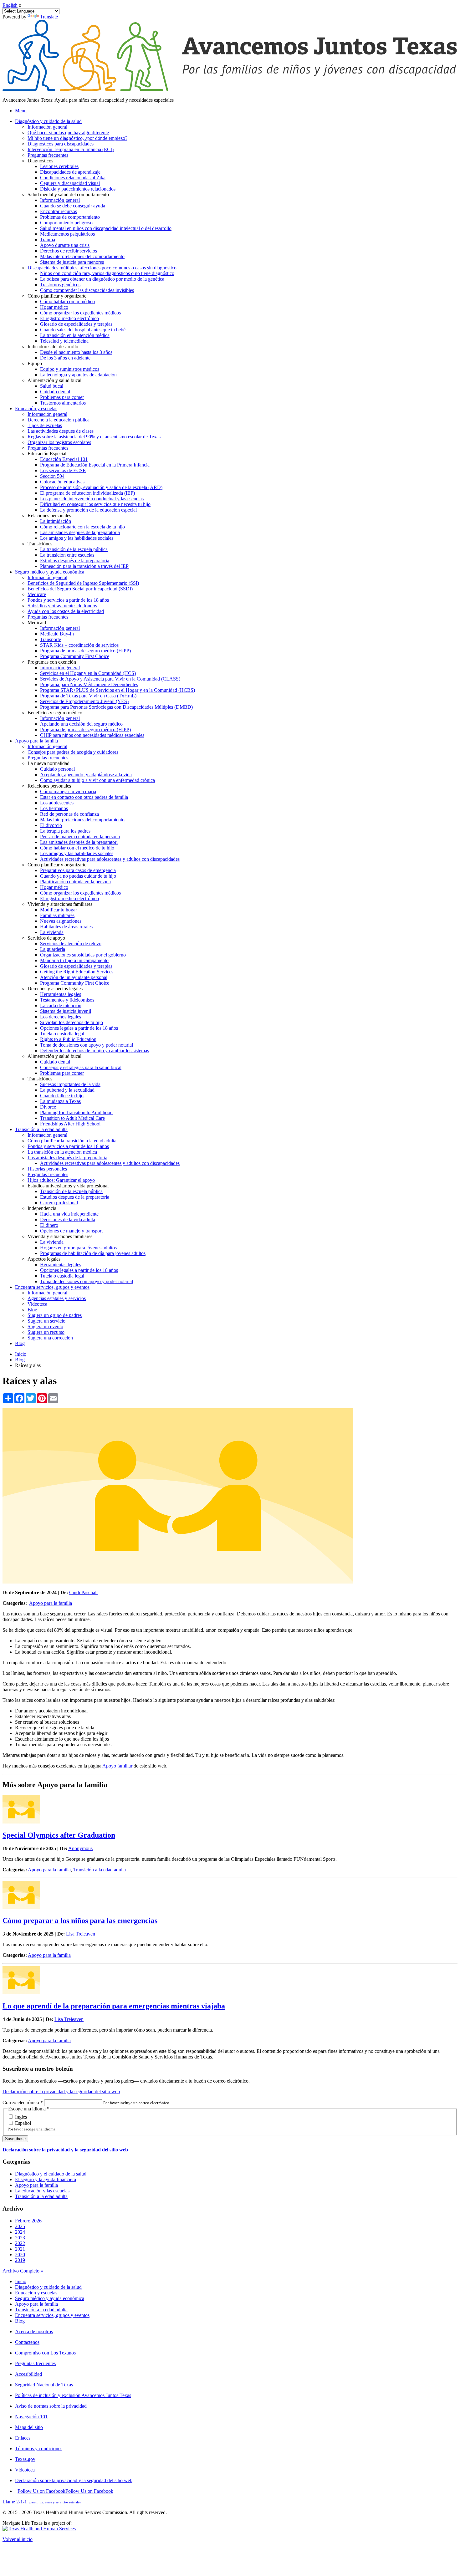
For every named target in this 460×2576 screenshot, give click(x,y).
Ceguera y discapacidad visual (70, 183)
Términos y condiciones (39, 2448)
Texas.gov (25, 2459)
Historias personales (47, 1169)
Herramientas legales (61, 994)
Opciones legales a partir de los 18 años (79, 1028)
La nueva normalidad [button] (49, 763)
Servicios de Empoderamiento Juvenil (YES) (84, 701)
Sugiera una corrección (50, 1338)
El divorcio (51, 825)
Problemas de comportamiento (70, 217)
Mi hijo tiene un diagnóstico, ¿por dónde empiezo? (77, 138)
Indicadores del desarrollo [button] (53, 347)
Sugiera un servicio (46, 1321)
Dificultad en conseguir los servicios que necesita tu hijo (95, 504)
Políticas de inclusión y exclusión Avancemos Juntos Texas (73, 2395)
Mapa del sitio (29, 2427)
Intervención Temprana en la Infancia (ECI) (71, 149)
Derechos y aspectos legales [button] (55, 989)
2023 (20, 2238)
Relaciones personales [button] (49, 515)
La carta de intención (61, 1005)
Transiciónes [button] (40, 544)
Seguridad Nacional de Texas (44, 2385)
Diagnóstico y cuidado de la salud (48, 2287)
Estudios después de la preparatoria (75, 561)
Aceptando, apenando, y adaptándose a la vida (86, 775)
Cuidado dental (55, 392)
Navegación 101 (31, 2417)
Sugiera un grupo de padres (55, 1315)
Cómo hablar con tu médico (67, 301)
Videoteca (37, 1304)
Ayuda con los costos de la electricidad (66, 611)
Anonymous (80, 1848)
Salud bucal (52, 386)
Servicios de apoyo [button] (46, 938)
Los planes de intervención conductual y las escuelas (92, 499)
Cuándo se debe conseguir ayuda (73, 206)
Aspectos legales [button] (44, 1259)
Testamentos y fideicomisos (67, 1000)
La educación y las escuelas (42, 2191)
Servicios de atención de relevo (71, 944)
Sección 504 (52, 476)
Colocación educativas (62, 482)
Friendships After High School (70, 1124)
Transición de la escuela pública (71, 1191)
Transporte (51, 639)
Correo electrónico (23, 2102)
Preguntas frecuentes (48, 155)
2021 (20, 2249)
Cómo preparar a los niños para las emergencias (80, 1921)
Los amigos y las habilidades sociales (77, 538)
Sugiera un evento (45, 1326)
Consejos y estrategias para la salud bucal (81, 1067)
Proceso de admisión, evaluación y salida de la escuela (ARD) (101, 487)
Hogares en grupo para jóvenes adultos (78, 1248)
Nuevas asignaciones (61, 921)
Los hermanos (54, 808)
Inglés (20, 2117)
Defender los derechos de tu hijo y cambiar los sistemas (95, 1051)
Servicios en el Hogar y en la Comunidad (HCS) (88, 673)
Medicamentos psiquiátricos (67, 234)
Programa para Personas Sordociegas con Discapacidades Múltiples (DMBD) (116, 707)
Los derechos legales (61, 1017)
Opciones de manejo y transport (71, 1231)
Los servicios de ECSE (63, 470)
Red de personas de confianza (69, 814)
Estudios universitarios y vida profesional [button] (68, 1186)
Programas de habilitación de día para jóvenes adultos (93, 1253)
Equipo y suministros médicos (70, 369)
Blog (32, 1310)
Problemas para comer (62, 397)
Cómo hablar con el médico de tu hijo (77, 848)
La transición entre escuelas (67, 555)
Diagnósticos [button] (40, 161)
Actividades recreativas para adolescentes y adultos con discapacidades (110, 859)
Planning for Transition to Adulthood (76, 1112)
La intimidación (56, 521)
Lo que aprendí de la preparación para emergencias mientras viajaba (114, 2006)
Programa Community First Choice (75, 656)
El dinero (49, 1225)
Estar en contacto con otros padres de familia (84, 797)
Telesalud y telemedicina (64, 341)
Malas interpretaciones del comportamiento (82, 256)
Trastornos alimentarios (63, 403)
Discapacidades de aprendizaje (70, 172)
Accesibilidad (28, 2374)
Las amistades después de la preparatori (79, 842)
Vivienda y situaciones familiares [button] (60, 904)
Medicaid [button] (37, 622)
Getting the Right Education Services (77, 972)
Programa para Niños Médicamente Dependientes (89, 684)
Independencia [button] (42, 1208)
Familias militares (57, 915)
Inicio (21, 1354)
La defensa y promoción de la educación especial (88, 510)
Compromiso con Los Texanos (45, 2353)
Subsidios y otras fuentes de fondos (62, 606)
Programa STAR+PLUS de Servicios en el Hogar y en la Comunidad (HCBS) (118, 690)
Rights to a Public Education (68, 1039)
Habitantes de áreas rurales (66, 927)
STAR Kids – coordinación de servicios (79, 645)
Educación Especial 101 (64, 459)
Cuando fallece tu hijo (62, 1096)
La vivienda (52, 932)
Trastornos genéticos (60, 285)
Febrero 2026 (28, 2221)
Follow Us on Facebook (65, 2491)
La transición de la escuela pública (74, 549)
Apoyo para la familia (51, 1603)
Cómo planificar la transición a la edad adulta (72, 1141)
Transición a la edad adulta (100, 1870)
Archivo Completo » (23, 2271)
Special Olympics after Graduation (59, 1835)
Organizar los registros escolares (59, 442)
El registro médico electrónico (69, 318)
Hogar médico (54, 307)
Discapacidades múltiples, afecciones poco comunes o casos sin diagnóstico (102, 268)
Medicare (37, 594)
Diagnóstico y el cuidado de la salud (51, 2174)
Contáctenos (27, 2342)
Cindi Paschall (83, 1592)
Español (22, 2123)
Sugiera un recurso (46, 1332)
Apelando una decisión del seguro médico (81, 724)
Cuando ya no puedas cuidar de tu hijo (78, 876)
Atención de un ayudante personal (74, 977)
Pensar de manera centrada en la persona (80, 837)
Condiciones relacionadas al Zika (73, 178)
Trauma (48, 240)
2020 (20, 2255)
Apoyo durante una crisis (65, 245)
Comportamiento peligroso (66, 223)
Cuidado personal (57, 769)
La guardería (53, 949)
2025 (20, 2226)
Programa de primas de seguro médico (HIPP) (85, 651)
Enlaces (23, 2438)
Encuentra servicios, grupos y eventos (52, 2315)
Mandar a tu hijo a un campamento (74, 960)
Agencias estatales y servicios (57, 1298)
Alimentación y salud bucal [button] (54, 380)
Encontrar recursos (59, 211)
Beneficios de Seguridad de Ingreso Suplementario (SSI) (83, 583)
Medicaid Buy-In (57, 634)
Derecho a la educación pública (59, 420)
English (10, 5)
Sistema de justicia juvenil (66, 1011)
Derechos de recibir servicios (69, 251)
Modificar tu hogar (59, 910)
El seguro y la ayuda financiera (46, 2179)
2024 (20, 2232)
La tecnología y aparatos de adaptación (78, 375)
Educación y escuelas (36, 2293)
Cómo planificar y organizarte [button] (57, 296)
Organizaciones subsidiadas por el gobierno (83, 955)
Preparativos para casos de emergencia (78, 870)
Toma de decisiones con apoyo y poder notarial (87, 1045)
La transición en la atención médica (75, 335)
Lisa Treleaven (81, 1934)
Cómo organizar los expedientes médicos (80, 313)
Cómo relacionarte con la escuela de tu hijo (82, 527)
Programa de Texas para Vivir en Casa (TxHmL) (88, 696)
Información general (47, 127)
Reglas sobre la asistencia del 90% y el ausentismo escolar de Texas (94, 437)
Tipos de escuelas (45, 425)
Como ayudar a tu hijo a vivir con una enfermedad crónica (97, 780)
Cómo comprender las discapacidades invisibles (87, 290)
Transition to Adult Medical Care (72, 1118)
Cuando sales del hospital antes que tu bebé (83, 330)
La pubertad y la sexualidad (67, 1090)
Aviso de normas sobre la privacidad (51, 2406)
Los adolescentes (57, 803)
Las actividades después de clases (61, 431)
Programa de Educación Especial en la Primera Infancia (95, 465)
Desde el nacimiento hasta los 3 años (76, 352)
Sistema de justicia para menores (72, 262)
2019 (20, 2260)
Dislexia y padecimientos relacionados (78, 189)
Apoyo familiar (117, 1766)
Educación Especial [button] (47, 454)
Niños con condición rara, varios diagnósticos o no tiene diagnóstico (107, 273)
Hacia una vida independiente (69, 1214)
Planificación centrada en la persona (75, 882)
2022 (20, 2243)
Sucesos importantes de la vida (70, 1084)
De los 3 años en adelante (65, 358)
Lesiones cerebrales (59, 166)
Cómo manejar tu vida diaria (68, 791)
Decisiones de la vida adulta (68, 1219)
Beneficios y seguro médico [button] (55, 713)
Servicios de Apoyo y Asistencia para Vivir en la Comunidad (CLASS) (110, 679)
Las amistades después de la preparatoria (80, 532)
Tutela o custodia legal (62, 1034)
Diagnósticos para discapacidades (61, 144)
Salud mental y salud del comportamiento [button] (68, 194)
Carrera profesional (59, 1203)
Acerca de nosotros (34, 2331)
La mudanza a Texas (60, 1101)
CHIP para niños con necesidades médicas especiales (92, 735)
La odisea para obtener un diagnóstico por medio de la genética (102, 279)
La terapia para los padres (65, 831)
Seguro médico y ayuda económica (50, 2298)
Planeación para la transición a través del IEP (84, 566)
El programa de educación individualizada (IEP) (87, 493)
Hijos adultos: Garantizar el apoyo (61, 1180)
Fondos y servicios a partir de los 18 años (68, 600)
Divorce (48, 1107)
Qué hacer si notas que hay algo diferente (68, 133)
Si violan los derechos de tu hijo (72, 1022)
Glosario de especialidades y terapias (76, 324)
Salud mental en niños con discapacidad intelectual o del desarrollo (106, 228)
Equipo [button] (35, 363)
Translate (49, 17)
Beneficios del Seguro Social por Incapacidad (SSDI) (80, 589)
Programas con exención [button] (52, 662)
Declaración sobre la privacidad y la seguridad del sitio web (61, 2091)
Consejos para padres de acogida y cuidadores (73, 752)
